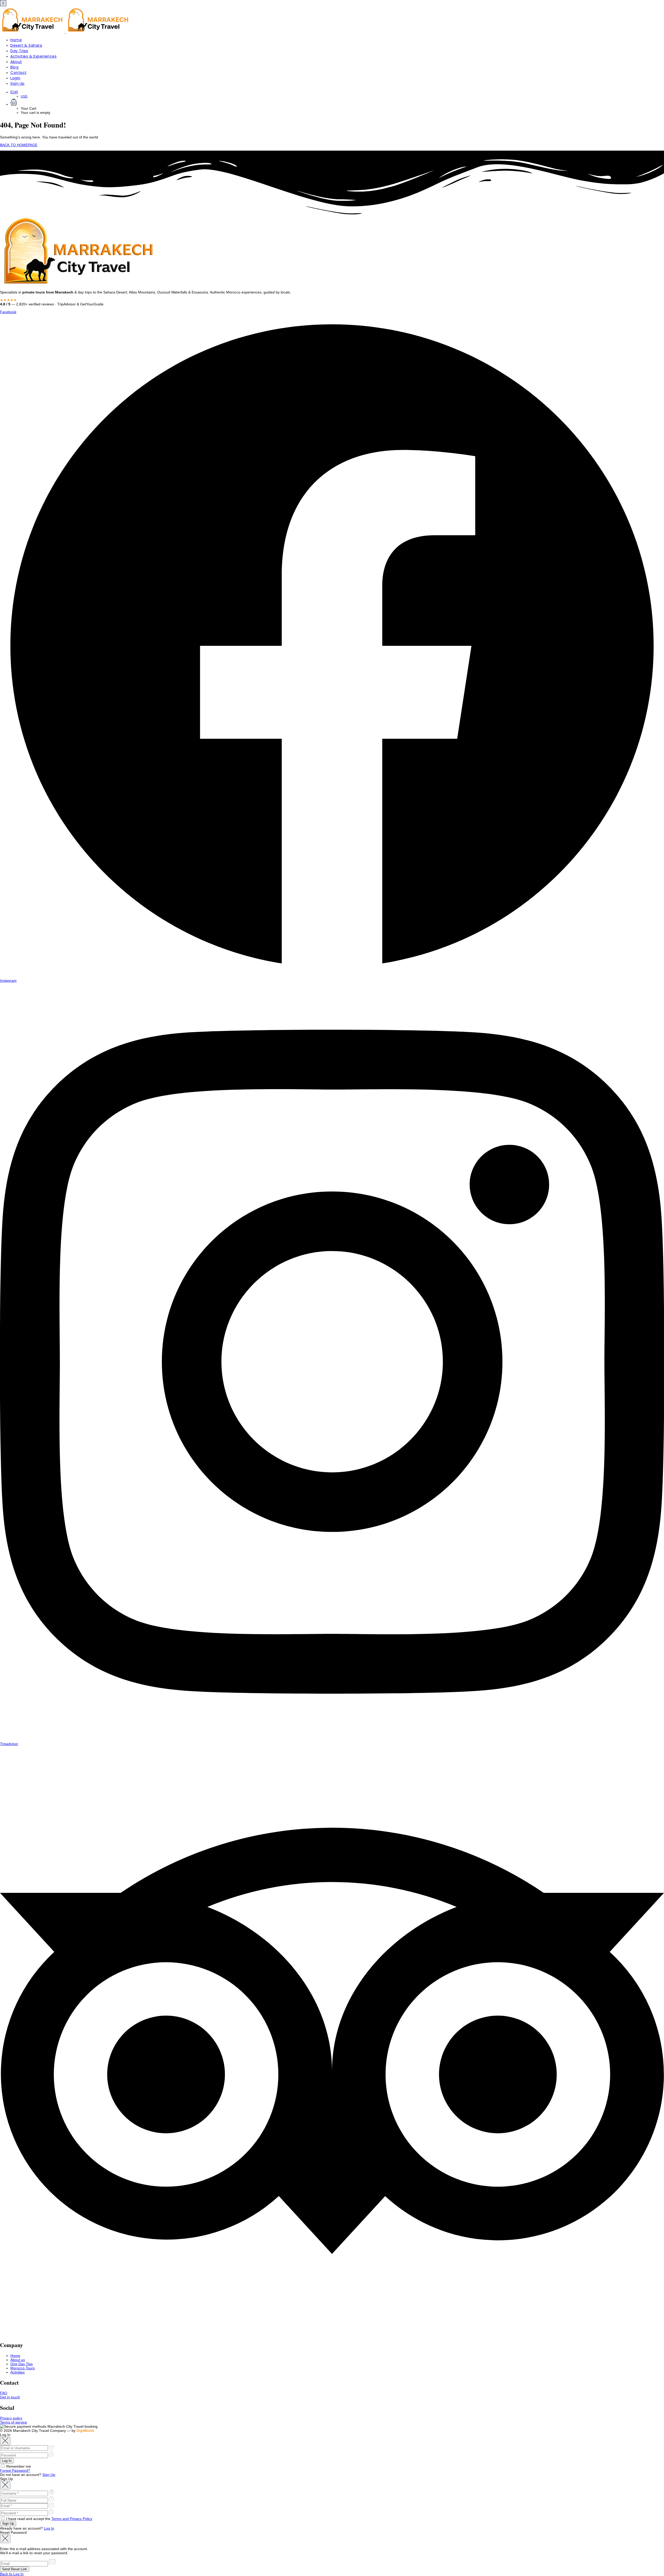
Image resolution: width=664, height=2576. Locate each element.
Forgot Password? (15, 2470)
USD (24, 96)
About (16, 62)
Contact (19, 73)
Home (16, 40)
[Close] (5, 2441)
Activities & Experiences (33, 56)
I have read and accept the (49, 2519)
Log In (49, 2528)
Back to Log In (12, 2574)
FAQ (4, 2393)
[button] (337, 103)
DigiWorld (85, 2431)
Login (15, 78)
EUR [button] (14, 92)
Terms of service (13, 2422)
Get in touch (10, 2397)
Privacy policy (11, 2418)
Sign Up (18, 83)
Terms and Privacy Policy (72, 2519)
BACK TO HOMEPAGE (19, 145)
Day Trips (19, 51)
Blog (14, 67)
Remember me (18, 2466)
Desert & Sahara (26, 45)
